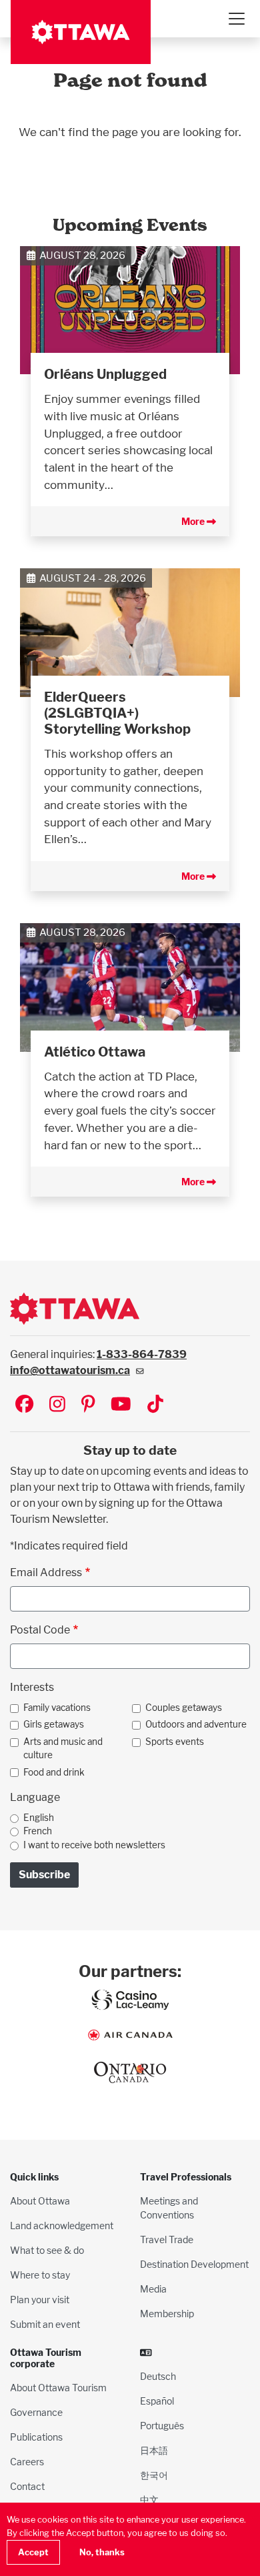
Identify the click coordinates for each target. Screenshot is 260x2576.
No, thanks (102, 2552)
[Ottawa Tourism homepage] (81, 32)
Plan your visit (40, 2300)
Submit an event (45, 2324)
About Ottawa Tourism (58, 2388)
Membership (167, 2314)
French (38, 1831)
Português (162, 2426)
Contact (27, 2486)
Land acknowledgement (62, 2225)
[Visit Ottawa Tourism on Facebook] (24, 1405)
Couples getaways (184, 1708)
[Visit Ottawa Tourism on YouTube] (121, 1405)
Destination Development (194, 2264)
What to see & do (47, 2250)
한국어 (154, 2475)
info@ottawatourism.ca (70, 1370)
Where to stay (40, 2275)
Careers (27, 2462)
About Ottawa (40, 2201)
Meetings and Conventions (169, 2208)
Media (153, 2289)
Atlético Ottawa (95, 1052)
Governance (36, 2412)
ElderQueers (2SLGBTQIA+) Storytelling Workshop (117, 713)
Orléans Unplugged (105, 374)
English (39, 1818)
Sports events (175, 1742)
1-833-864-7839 (142, 1354)
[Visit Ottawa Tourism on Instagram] (57, 1405)
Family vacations (57, 1708)
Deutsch (158, 2376)
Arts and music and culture (63, 1748)
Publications (36, 2437)
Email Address (46, 1572)
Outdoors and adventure (196, 1724)
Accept (33, 2552)
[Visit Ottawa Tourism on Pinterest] (88, 1405)
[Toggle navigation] (236, 19)
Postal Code (40, 1630)
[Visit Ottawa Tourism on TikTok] (155, 1405)
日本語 (154, 2450)
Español (157, 2401)
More (194, 521)
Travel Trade (167, 2239)
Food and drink (54, 1772)
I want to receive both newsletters (94, 1845)
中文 (149, 2500)
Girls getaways (54, 1724)
